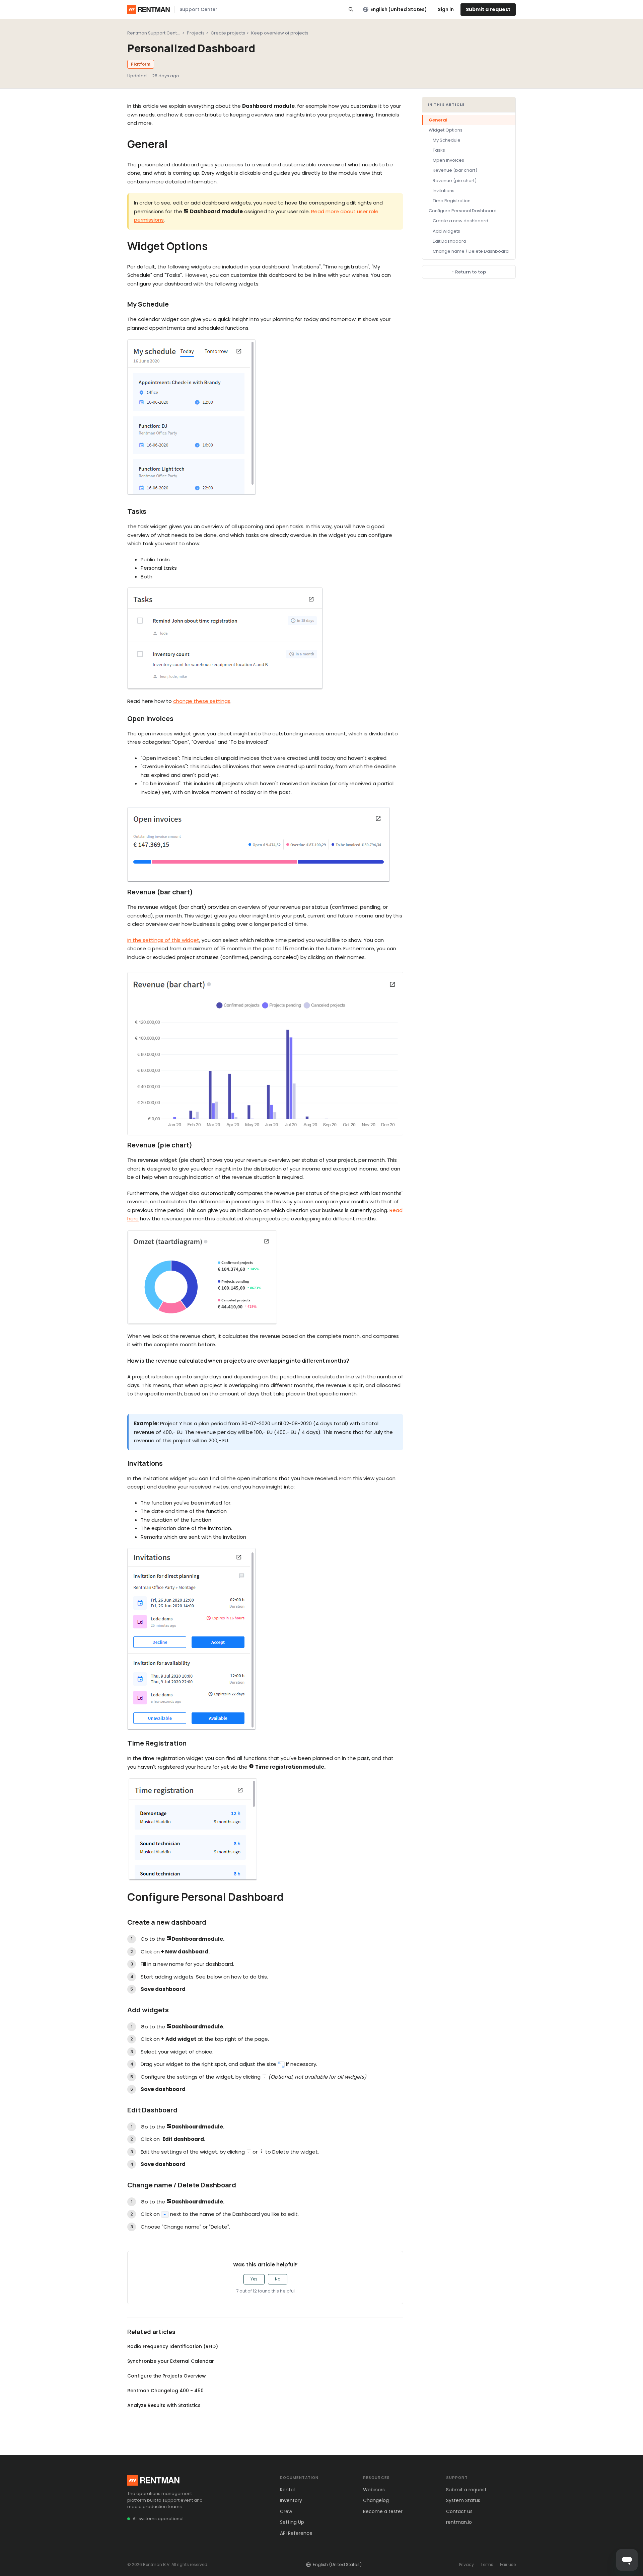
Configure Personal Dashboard (463, 211)
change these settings (202, 701)
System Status (463, 2500)
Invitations (444, 191)
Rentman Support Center (154, 33)
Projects (196, 33)
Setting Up (292, 2522)
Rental (287, 2490)
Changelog (376, 2500)
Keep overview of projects (280, 33)
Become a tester (383, 2511)
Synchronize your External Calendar (171, 2361)
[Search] (351, 9)
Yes (254, 2279)
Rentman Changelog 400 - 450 (165, 2391)
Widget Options (446, 130)
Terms (487, 2564)
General (438, 120)
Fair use (508, 2564)
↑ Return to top (469, 272)
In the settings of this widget (163, 940)
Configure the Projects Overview (167, 2376)
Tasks (439, 150)
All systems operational (158, 2519)
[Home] (149, 9)
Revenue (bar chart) (455, 171)
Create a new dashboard (460, 221)
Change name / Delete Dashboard (471, 251)
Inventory (291, 2500)
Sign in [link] (446, 9)
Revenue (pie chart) (455, 181)
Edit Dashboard (449, 241)
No (278, 2279)
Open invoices (448, 160)
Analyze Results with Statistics (164, 2405)
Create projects (228, 33)
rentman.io (459, 2522)
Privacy (467, 2564)
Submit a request (488, 9)
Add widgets (446, 231)
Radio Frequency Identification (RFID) (173, 2346)
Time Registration (452, 201)
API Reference (296, 2533)
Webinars (374, 2490)
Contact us (459, 2511)
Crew (286, 2511)
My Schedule (447, 140)
